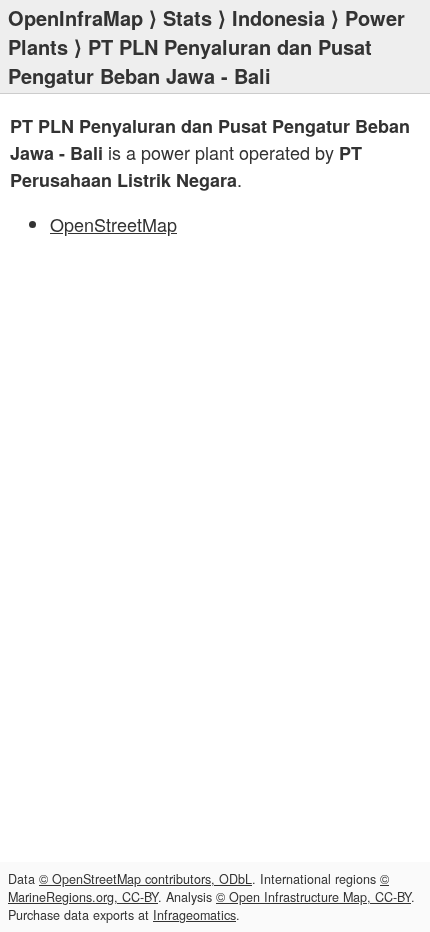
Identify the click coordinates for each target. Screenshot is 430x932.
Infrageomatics (194, 915)
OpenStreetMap (113, 224)
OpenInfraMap (75, 17)
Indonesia (278, 17)
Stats (187, 17)
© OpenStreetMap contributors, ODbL (145, 879)
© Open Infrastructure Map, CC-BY (313, 897)
